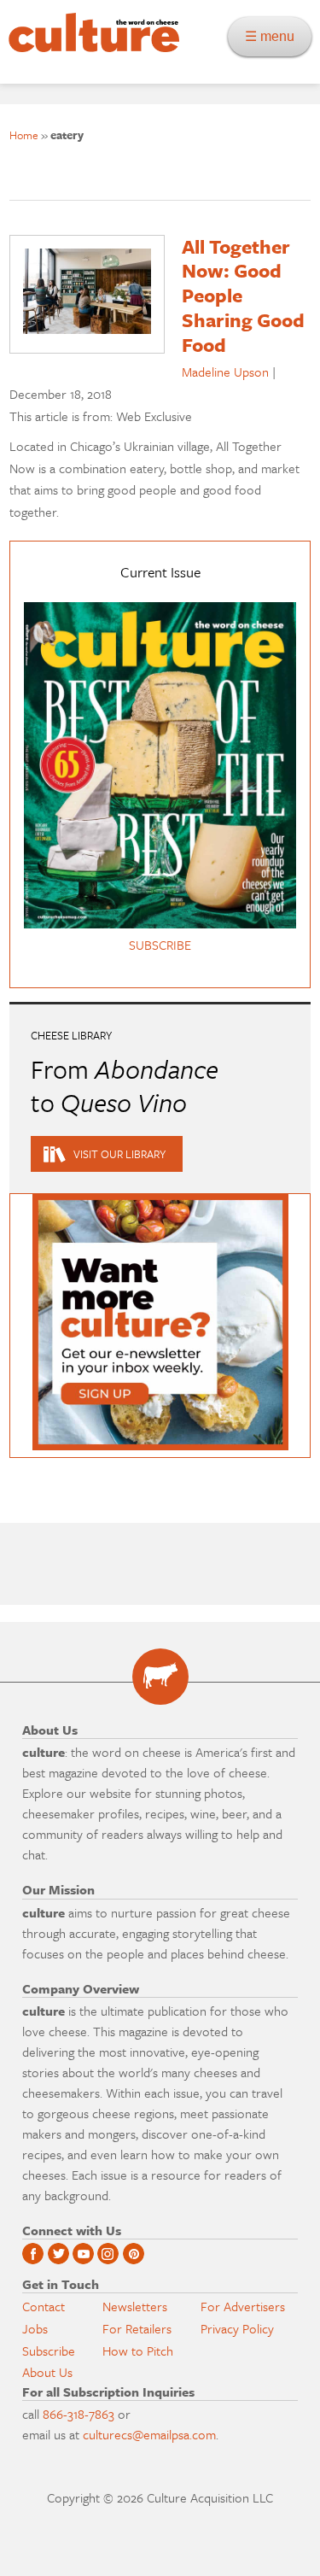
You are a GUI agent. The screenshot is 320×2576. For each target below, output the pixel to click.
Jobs (35, 2328)
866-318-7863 (79, 2414)
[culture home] (90, 47)
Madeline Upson (225, 372)
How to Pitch (138, 2351)
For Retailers (137, 2328)
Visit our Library (119, 1154)
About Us (47, 2372)
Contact (44, 2306)
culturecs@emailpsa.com (149, 2434)
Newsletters (135, 2306)
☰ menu (275, 36)
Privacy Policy (237, 2328)
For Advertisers (243, 2306)
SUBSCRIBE (160, 945)
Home (24, 135)
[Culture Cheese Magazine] (160, 1677)
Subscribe (49, 2351)
